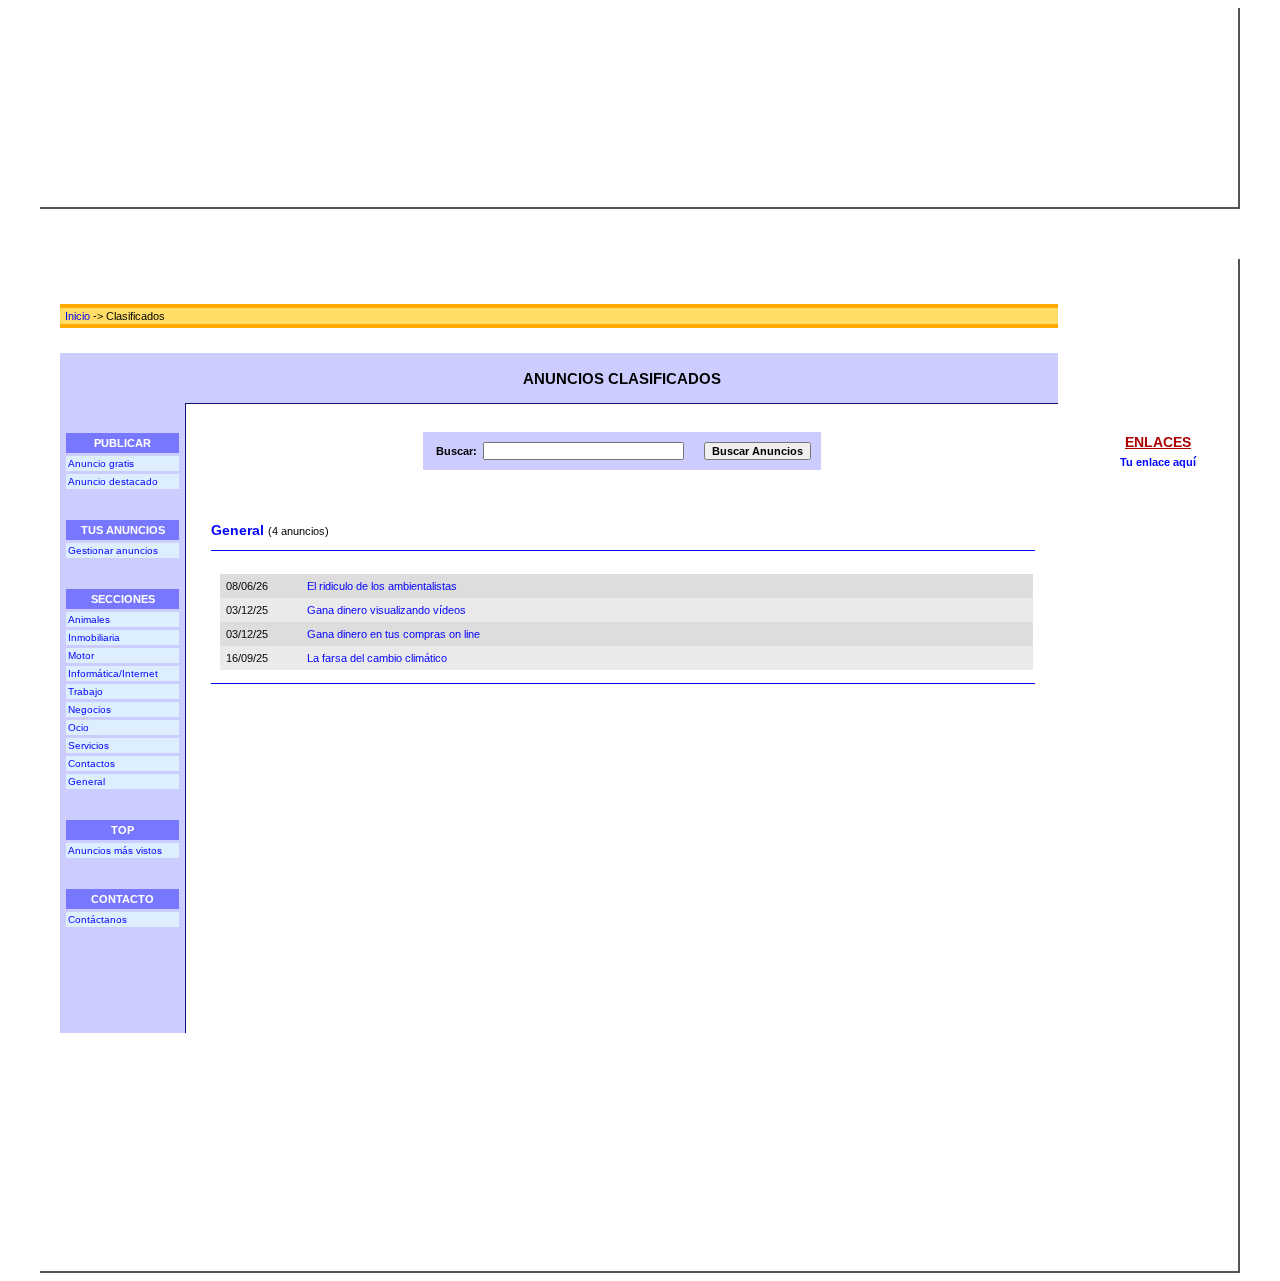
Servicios (88, 745)
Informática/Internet (113, 673)
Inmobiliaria (94, 637)
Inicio (77, 316)
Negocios (89, 709)
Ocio (78, 727)
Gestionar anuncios (113, 550)
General (86, 781)
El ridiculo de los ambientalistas (382, 586)
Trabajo (85, 691)
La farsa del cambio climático (377, 658)
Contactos (91, 763)
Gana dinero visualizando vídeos (386, 610)
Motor (81, 655)
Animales (89, 619)
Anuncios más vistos (115, 850)
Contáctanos (97, 919)
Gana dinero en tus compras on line (393, 634)
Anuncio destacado (113, 481)
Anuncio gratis (101, 463)
